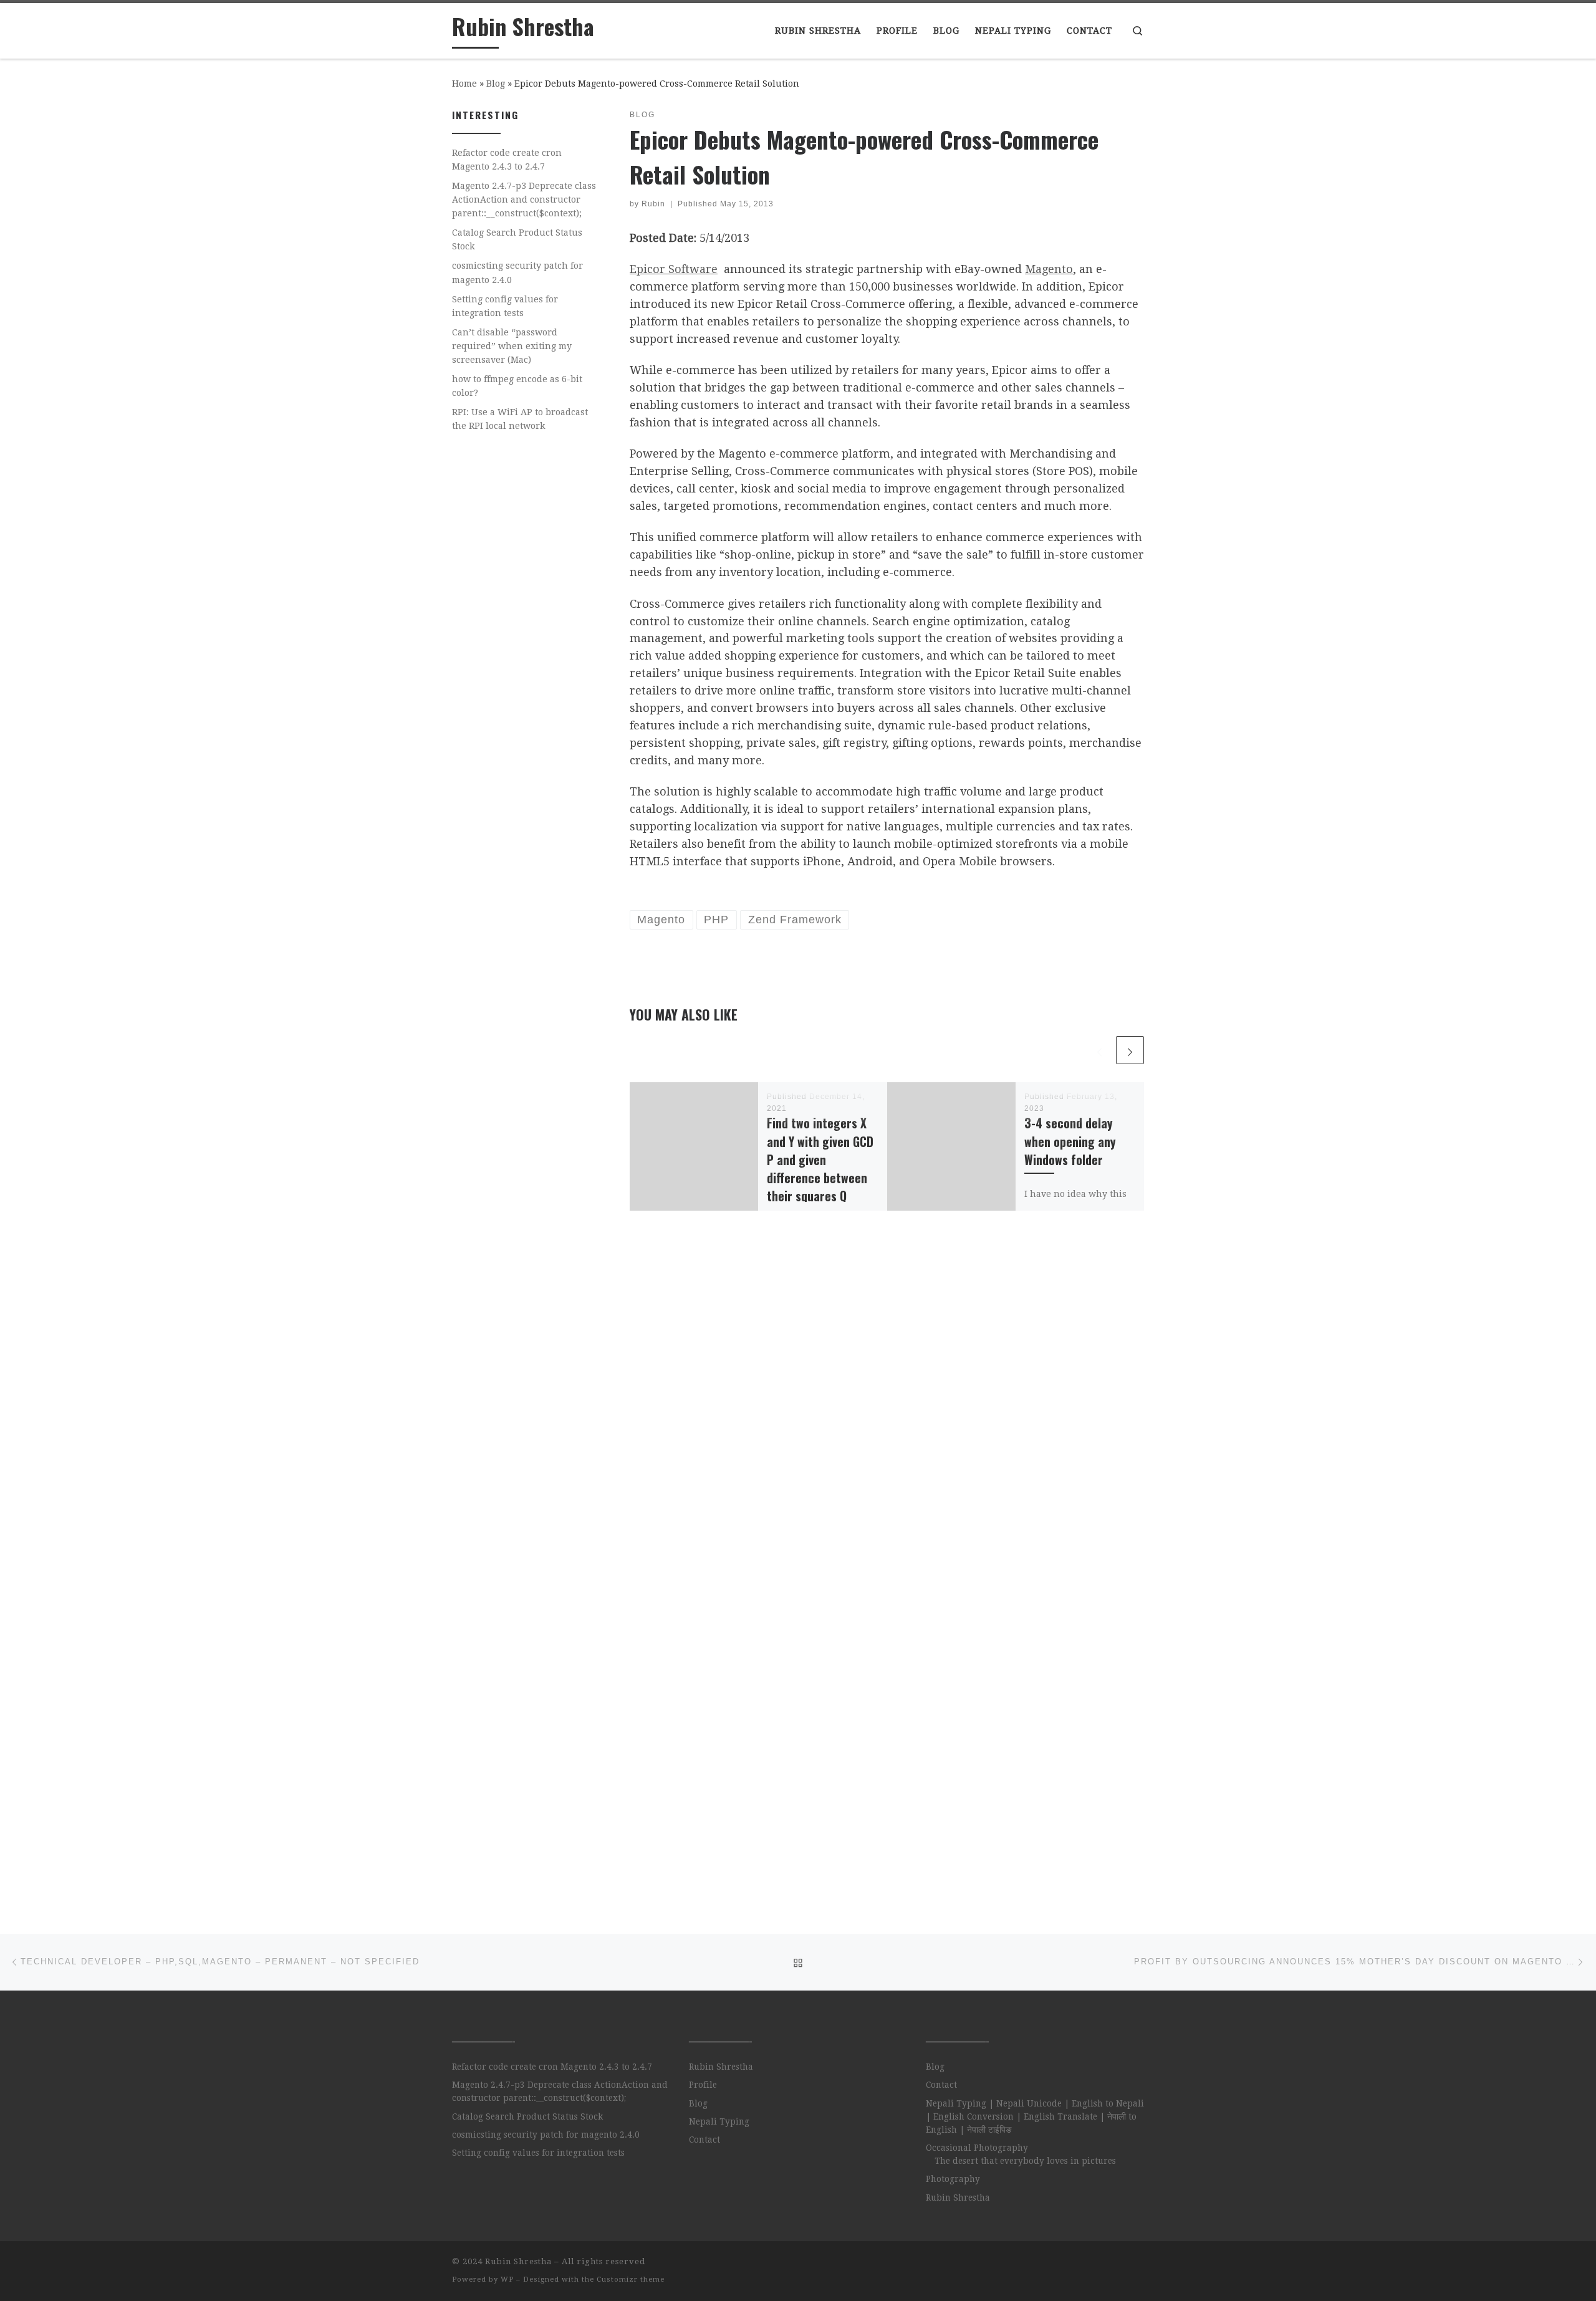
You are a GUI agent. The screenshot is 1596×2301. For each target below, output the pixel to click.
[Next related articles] (1130, 1050)
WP (507, 2279)
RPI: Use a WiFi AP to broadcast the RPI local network (520, 419)
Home (464, 84)
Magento (1049, 269)
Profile (703, 2085)
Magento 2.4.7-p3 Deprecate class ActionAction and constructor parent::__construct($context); (524, 199)
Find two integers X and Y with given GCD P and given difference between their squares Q (820, 1160)
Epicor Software (674, 269)
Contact (704, 2140)
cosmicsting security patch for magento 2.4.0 (517, 272)
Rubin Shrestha (721, 2067)
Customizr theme (631, 2279)
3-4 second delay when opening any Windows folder (1070, 1141)
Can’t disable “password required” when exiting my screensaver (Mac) (512, 346)
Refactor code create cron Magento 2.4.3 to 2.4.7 (507, 160)
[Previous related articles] (1099, 1050)
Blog (496, 84)
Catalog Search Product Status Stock (517, 239)
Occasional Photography (977, 2148)
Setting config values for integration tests (505, 306)
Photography (953, 2179)
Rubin (653, 204)
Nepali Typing (719, 2121)
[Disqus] (887, 1403)
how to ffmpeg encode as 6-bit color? (517, 386)
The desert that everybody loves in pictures (1025, 2161)
